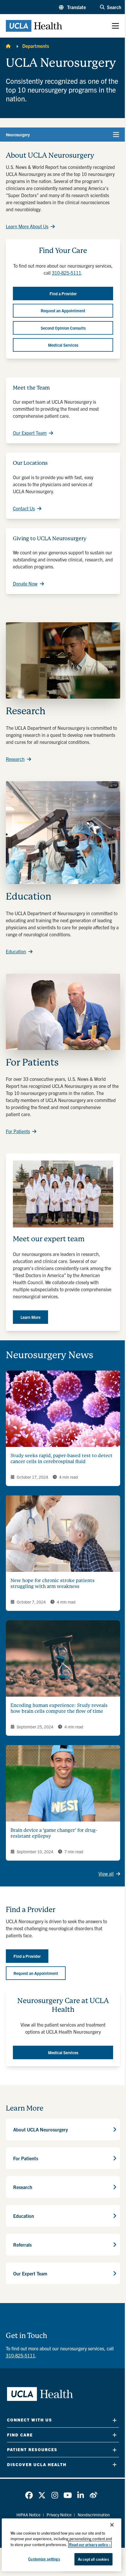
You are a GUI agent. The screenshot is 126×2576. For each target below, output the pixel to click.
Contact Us (24, 508)
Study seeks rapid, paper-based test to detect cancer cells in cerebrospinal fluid (62, 1459)
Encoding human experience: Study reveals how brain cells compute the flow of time (59, 1708)
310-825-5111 (67, 273)
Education (16, 951)
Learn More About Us (27, 226)
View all (106, 1874)
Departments (36, 46)
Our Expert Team (30, 433)
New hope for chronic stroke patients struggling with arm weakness (53, 1583)
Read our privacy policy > (90, 2544)
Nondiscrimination (94, 2515)
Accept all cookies (93, 2559)
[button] (72, 7)
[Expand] (115, 2420)
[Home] (8, 46)
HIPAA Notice (28, 2515)
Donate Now (25, 583)
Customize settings (44, 2559)
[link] (29, 2495)
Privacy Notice (59, 2515)
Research (15, 759)
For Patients (18, 1131)
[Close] (112, 2525)
